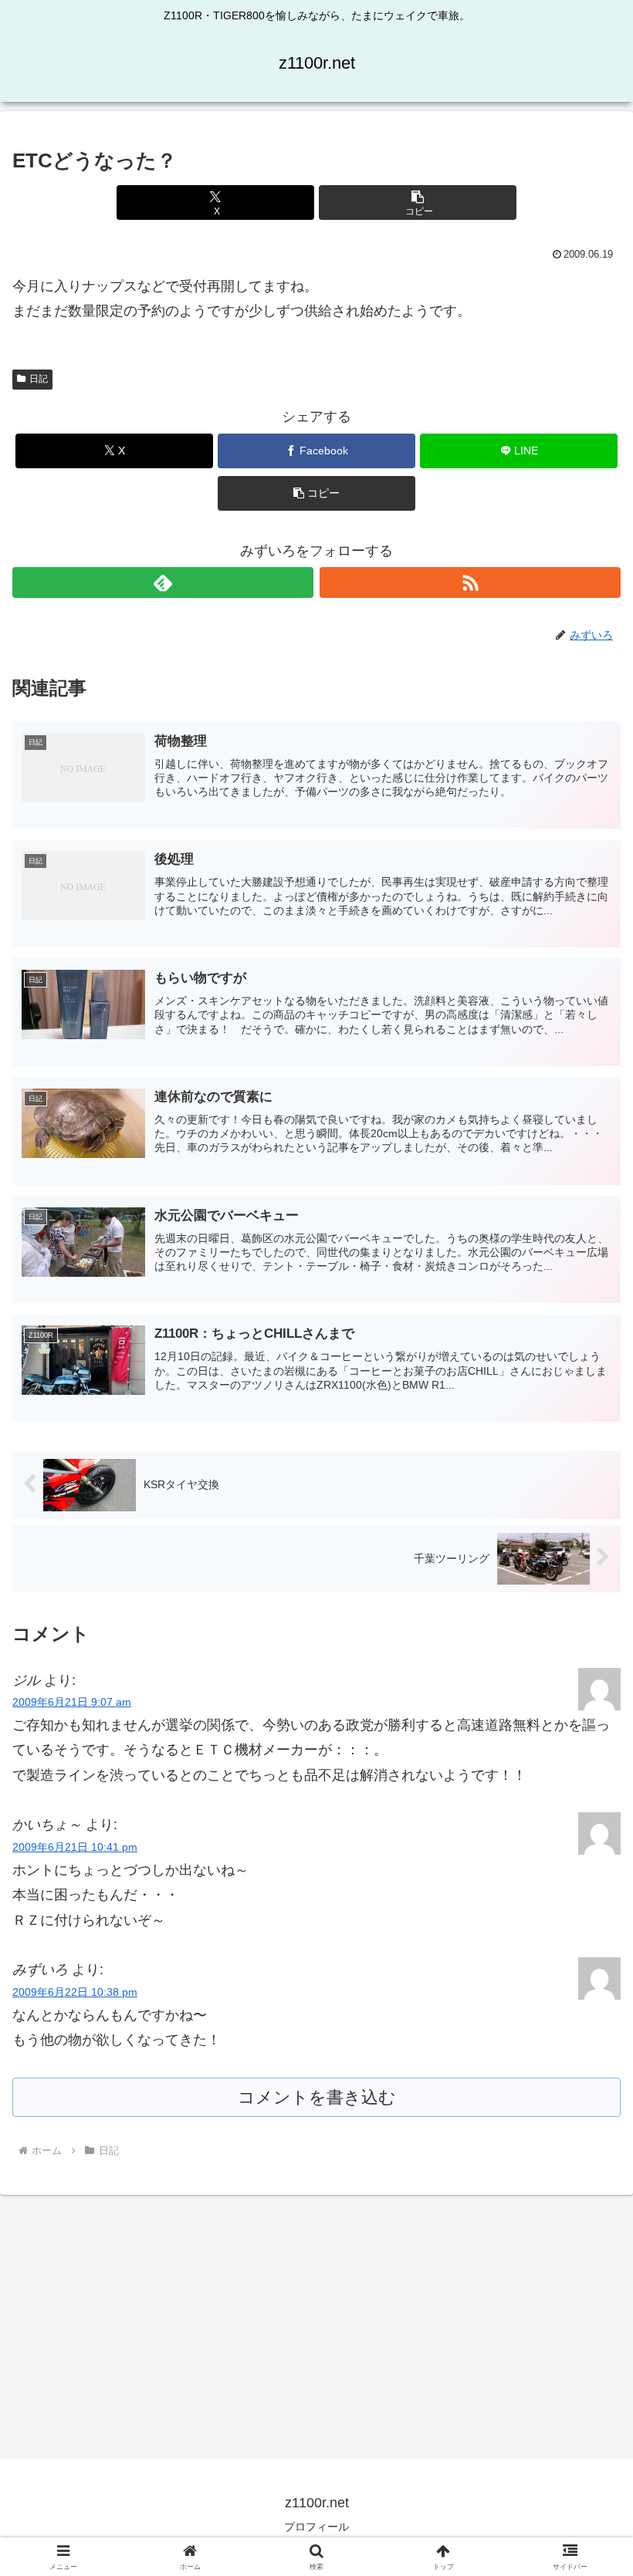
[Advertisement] (316, 2326)
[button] (418, 203)
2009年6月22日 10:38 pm (75, 1992)
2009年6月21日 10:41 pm (75, 1847)
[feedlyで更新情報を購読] (163, 582)
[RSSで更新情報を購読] (470, 582)
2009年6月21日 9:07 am (72, 1702)
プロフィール (316, 2527)
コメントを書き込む (317, 2097)
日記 (39, 379)
